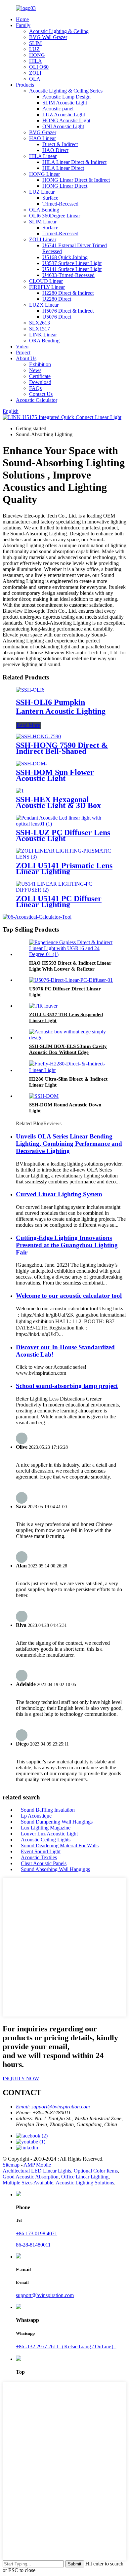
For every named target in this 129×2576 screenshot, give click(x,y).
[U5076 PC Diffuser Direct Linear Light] (71, 980)
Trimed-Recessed (60, 204)
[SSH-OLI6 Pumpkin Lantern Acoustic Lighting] (30, 690)
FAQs (35, 388)
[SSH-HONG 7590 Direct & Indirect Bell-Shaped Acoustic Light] (38, 736)
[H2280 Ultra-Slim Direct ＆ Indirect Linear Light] (71, 1070)
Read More (28, 725)
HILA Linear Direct (63, 168)
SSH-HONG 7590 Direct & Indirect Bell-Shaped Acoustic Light (62, 751)
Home (22, 19)
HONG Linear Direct (65, 186)
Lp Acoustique (36, 1816)
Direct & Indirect (60, 144)
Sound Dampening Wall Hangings (57, 1822)
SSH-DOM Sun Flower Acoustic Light (55, 775)
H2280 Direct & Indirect (68, 293)
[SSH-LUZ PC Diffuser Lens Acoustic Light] (64, 824)
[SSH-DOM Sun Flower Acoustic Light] (31, 764)
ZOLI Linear (43, 239)
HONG (37, 55)
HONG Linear (44, 174)
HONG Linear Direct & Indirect (76, 180)
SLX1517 (40, 329)
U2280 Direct (57, 299)
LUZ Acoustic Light (64, 115)
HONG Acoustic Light (66, 120)
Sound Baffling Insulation (48, 1810)
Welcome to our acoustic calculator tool (69, 1296)
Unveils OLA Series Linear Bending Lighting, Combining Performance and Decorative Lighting (69, 1144)
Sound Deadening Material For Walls (60, 1845)
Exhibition (40, 364)
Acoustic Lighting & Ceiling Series (66, 91)
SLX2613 (40, 323)
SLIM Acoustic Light (65, 103)
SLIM (35, 43)
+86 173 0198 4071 (37, 2233)
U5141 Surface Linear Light (72, 269)
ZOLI (35, 73)
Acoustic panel (58, 109)
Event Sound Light (41, 1851)
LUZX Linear (44, 305)
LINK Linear (43, 335)
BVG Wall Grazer (48, 37)
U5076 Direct (57, 317)
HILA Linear (43, 156)
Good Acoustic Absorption (31, 2177)
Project (23, 352)
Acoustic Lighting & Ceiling (59, 31)
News (35, 370)
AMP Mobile (37, 2165)
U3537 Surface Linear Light (72, 263)
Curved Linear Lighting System (59, 1194)
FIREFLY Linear (47, 287)
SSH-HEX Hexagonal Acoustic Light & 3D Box (58, 802)
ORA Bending (44, 341)
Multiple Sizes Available (28, 2183)
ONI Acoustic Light (63, 126)
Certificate (40, 376)
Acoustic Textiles (39, 1857)
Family (23, 25)
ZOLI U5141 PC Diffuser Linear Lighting (59, 902)
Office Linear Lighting (85, 2177)
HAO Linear (43, 138)
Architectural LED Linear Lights (37, 2171)
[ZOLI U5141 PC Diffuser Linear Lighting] (64, 890)
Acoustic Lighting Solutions (85, 2183)
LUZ (34, 49)
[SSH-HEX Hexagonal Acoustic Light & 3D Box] (20, 791)
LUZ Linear (42, 192)
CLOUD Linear (46, 281)
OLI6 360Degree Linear (55, 216)
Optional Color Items (96, 2171)
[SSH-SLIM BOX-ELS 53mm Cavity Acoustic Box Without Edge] (71, 1038)
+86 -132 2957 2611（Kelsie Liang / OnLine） (66, 2346)
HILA (36, 61)
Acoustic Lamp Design (66, 97)
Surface (50, 198)
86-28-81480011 (33, 2245)
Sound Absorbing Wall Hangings (55, 1869)
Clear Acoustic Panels (44, 1863)
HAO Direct (55, 150)
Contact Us (41, 394)
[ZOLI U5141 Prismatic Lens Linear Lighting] (64, 857)
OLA (35, 79)
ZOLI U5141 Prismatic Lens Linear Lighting (64, 868)
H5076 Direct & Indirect (68, 311)
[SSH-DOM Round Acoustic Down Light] (44, 1096)
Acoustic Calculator (37, 400)
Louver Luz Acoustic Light (49, 1834)
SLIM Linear (43, 222)
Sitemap (11, 2165)
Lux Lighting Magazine (46, 1828)
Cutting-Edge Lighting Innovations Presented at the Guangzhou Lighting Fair (67, 1245)
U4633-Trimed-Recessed (68, 275)
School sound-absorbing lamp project (67, 1386)
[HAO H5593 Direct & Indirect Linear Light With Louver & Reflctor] (71, 954)
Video (22, 346)
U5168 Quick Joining (65, 257)
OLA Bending (44, 210)
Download (40, 382)
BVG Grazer (43, 132)
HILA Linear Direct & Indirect (74, 162)
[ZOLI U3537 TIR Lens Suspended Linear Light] (43, 1006)
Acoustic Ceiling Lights (46, 1840)
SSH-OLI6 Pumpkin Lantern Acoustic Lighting (61, 707)
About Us (26, 358)
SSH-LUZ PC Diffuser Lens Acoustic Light (63, 835)
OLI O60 (39, 67)
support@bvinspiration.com (45, 2295)
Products (25, 85)
